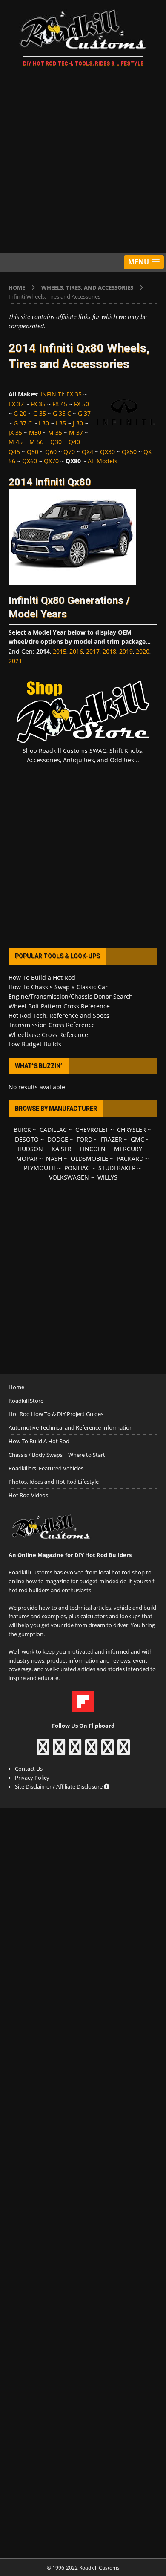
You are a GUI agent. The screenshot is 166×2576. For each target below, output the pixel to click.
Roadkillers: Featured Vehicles (46, 1468)
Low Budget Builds (35, 1044)
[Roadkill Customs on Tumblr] (91, 1751)
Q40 (74, 442)
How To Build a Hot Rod (42, 978)
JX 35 (15, 432)
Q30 (56, 442)
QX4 (87, 452)
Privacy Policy (32, 1778)
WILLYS (107, 1177)
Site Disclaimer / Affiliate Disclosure (59, 1786)
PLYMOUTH (40, 1168)
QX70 (51, 461)
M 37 (76, 432)
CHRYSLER (132, 1130)
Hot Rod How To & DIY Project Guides (56, 1414)
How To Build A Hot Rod (39, 1441)
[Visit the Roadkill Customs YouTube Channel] (124, 1751)
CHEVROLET (92, 1130)
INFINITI (52, 394)
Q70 (69, 452)
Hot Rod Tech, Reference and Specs (59, 1015)
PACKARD (130, 1159)
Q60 (51, 452)
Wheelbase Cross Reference (48, 1035)
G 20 (20, 413)
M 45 (16, 442)
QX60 (30, 461)
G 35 (40, 413)
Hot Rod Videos (28, 1495)
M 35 (55, 432)
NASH (54, 1159)
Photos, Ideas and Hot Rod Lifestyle (54, 1482)
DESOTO (27, 1139)
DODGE (58, 1139)
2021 (15, 661)
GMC (137, 1139)
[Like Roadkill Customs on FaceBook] (43, 1751)
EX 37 (16, 404)
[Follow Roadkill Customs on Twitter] (107, 1751)
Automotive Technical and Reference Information (71, 1427)
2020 (143, 651)
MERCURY (128, 1149)
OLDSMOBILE (89, 1159)
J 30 (78, 423)
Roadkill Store (26, 1401)
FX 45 (60, 404)
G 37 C (23, 423)
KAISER (62, 1149)
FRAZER (112, 1139)
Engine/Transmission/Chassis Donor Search (71, 996)
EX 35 (74, 394)
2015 (60, 651)
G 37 (84, 413)
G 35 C (62, 413)
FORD (84, 1139)
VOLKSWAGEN (69, 1177)
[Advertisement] (83, 161)
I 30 (44, 423)
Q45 (14, 452)
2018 (109, 651)
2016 (76, 651)
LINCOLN (93, 1149)
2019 (126, 651)
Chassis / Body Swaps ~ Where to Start (57, 1455)
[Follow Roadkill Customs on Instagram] (59, 1751)
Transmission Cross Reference (52, 1025)
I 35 (61, 423)
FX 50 (82, 404)
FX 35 (38, 404)
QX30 (107, 452)
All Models (103, 461)
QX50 (129, 452)
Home (16, 1387)
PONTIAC (77, 1168)
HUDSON (30, 1149)
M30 (35, 432)
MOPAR (27, 1159)
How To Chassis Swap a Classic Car (58, 987)
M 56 (36, 442)
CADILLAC (53, 1130)
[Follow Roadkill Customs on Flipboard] (83, 1708)
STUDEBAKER (117, 1168)
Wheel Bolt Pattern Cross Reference (59, 1006)
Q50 (33, 452)
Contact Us (29, 1769)
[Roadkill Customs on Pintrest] (75, 1751)
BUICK (22, 1130)
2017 (93, 651)
